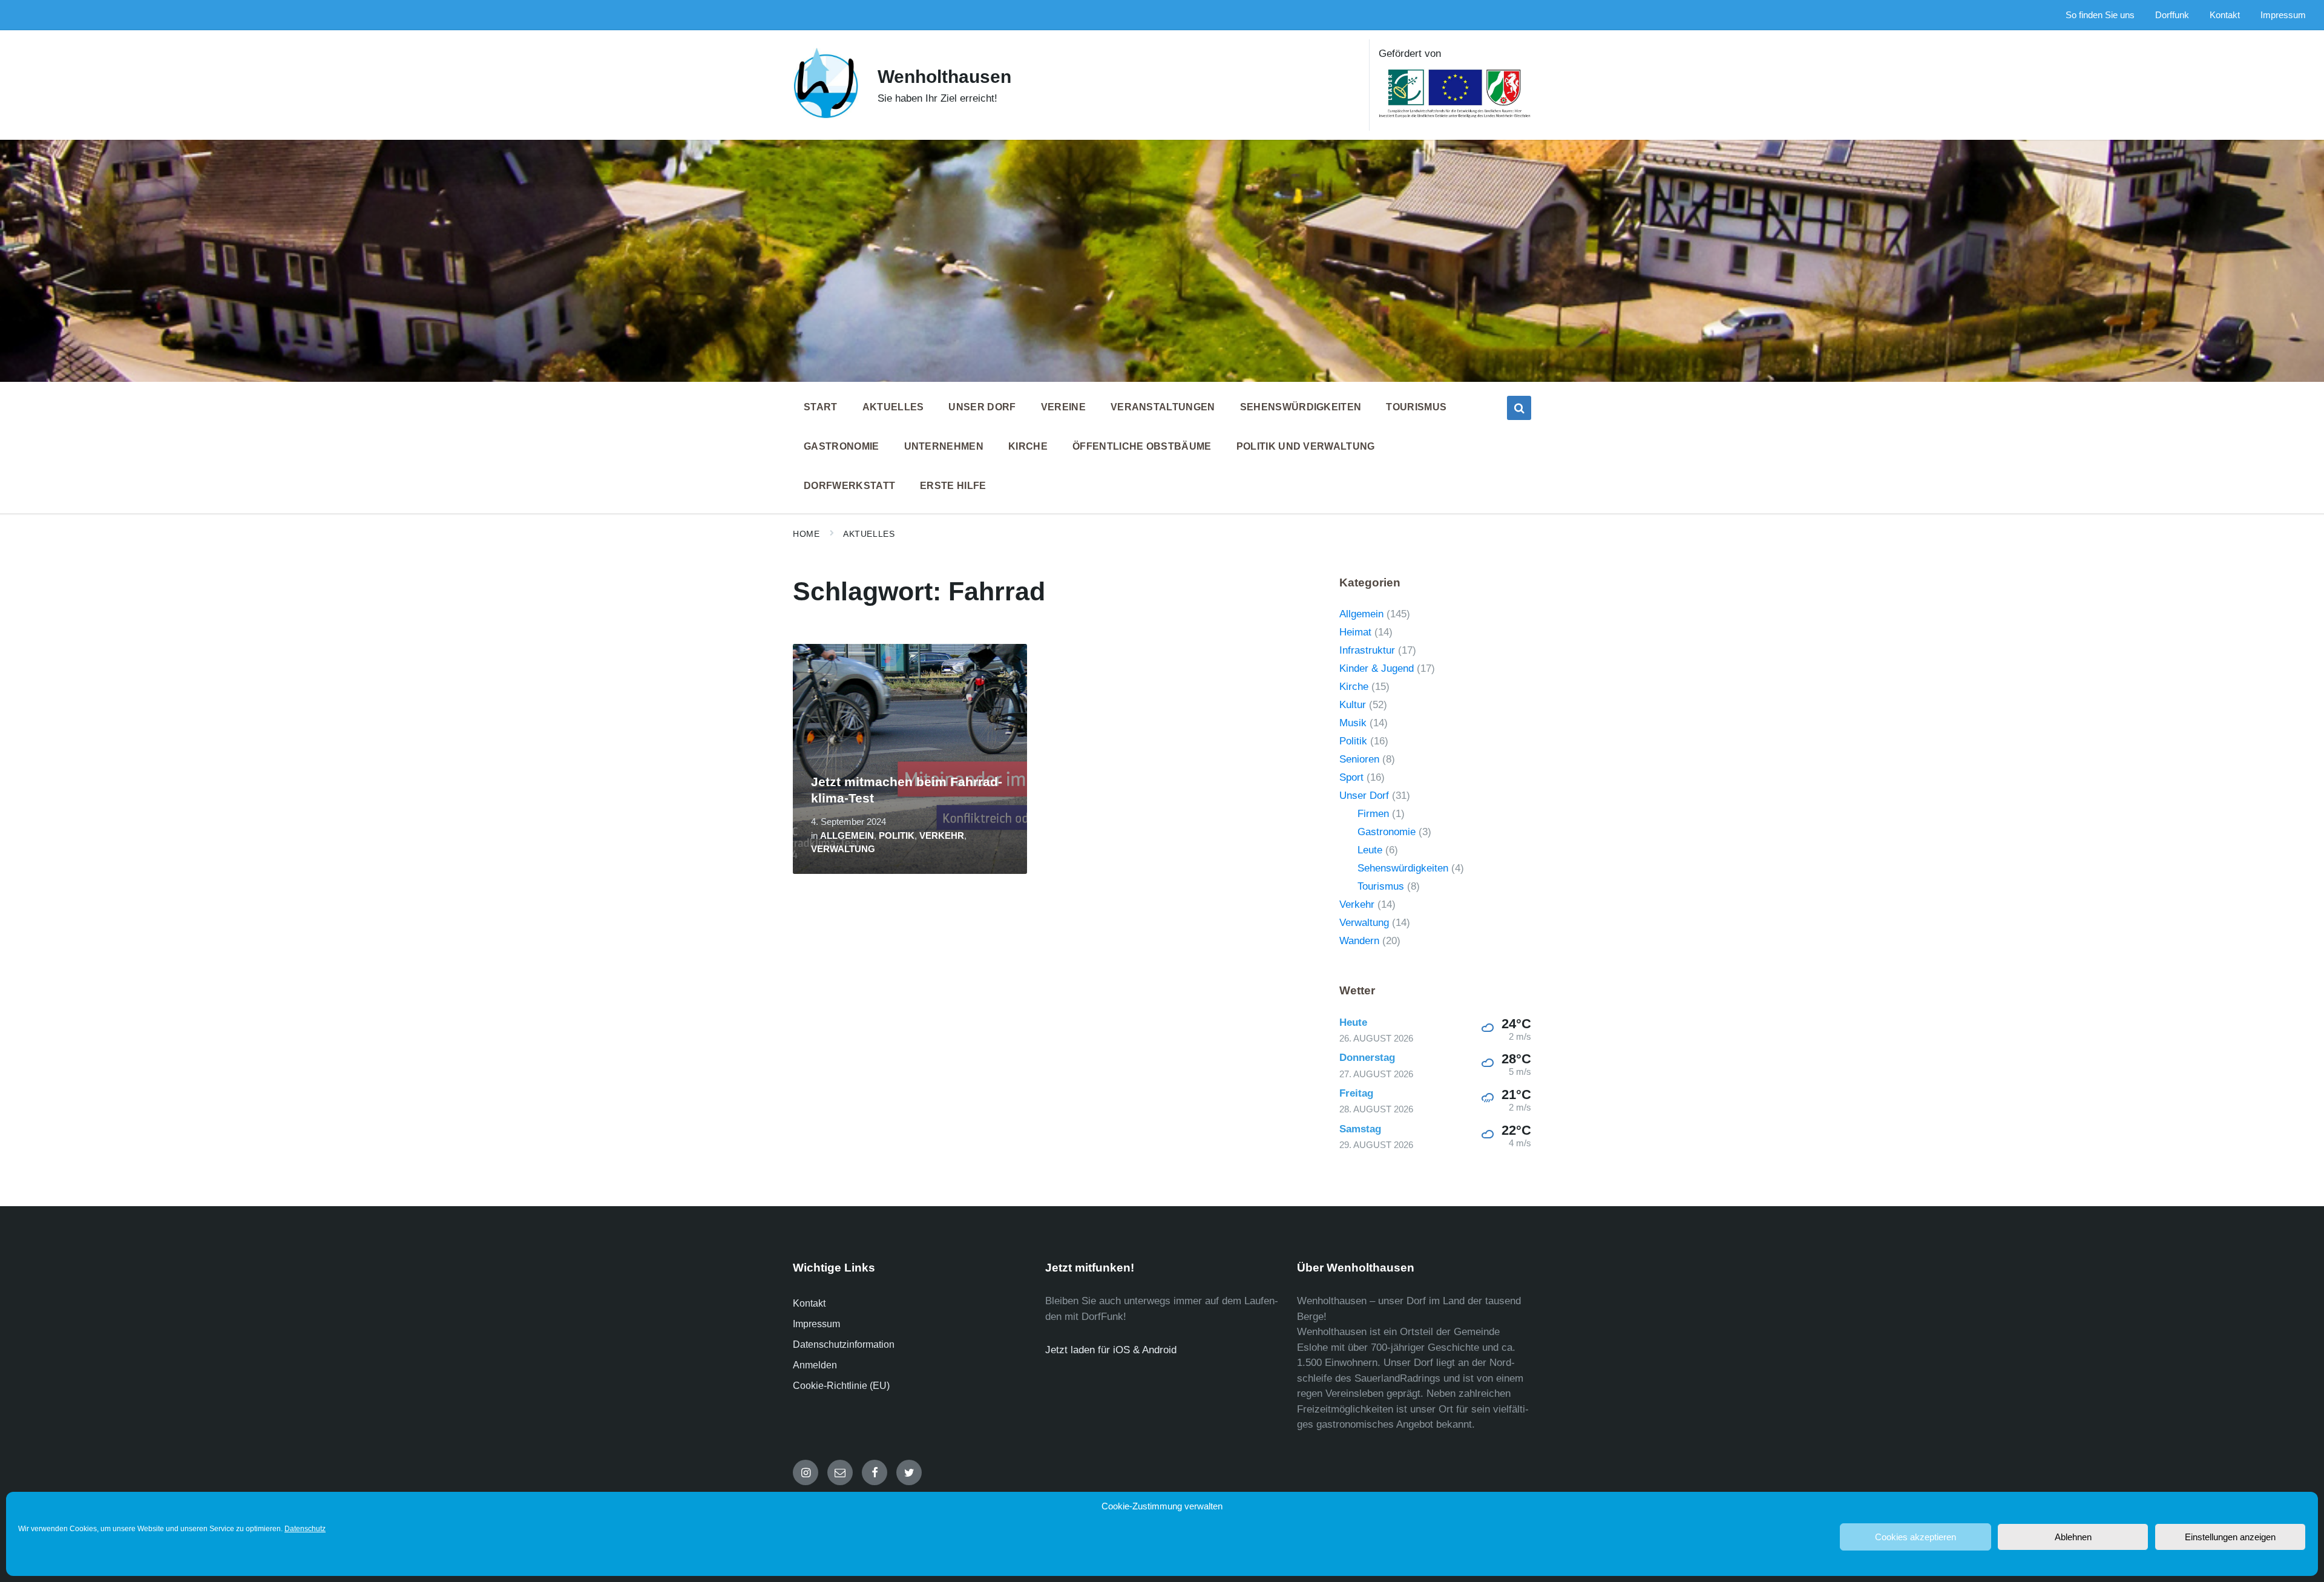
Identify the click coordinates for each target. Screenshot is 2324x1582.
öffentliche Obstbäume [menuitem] (1142, 446)
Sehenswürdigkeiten (1403, 868)
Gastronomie (1387, 832)
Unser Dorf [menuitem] (982, 407)
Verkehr (942, 836)
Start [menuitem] (821, 407)
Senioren (1359, 759)
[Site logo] (826, 116)
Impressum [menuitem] (2283, 15)
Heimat (1355, 632)
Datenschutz (305, 1529)
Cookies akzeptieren (1915, 1537)
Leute (1370, 850)
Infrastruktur (1367, 650)
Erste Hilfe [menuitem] (953, 486)
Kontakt (809, 1303)
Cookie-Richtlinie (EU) (841, 1386)
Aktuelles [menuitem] (893, 407)
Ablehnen (2073, 1537)
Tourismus (1381, 886)
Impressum (816, 1324)
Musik (1353, 723)
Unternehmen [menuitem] (944, 446)
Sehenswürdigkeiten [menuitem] (1301, 407)
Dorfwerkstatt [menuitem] (849, 486)
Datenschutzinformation (844, 1344)
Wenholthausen (944, 77)
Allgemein (847, 836)
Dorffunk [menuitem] (2172, 15)
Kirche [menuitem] (1028, 446)
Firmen (1373, 814)
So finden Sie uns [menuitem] (2100, 15)
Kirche (1354, 687)
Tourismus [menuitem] (1416, 407)
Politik (897, 836)
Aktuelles (869, 534)
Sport (1351, 777)
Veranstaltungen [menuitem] (1163, 407)
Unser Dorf (1364, 796)
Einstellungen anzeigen (2230, 1537)
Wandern (1359, 941)
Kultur (1353, 705)
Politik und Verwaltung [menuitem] (1306, 446)
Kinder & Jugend (1377, 668)
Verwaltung (843, 849)
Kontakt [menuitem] (2225, 15)
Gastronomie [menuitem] (842, 446)
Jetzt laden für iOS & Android (1111, 1350)
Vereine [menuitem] (1063, 407)
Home (806, 534)
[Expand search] (1519, 408)
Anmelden (815, 1365)
